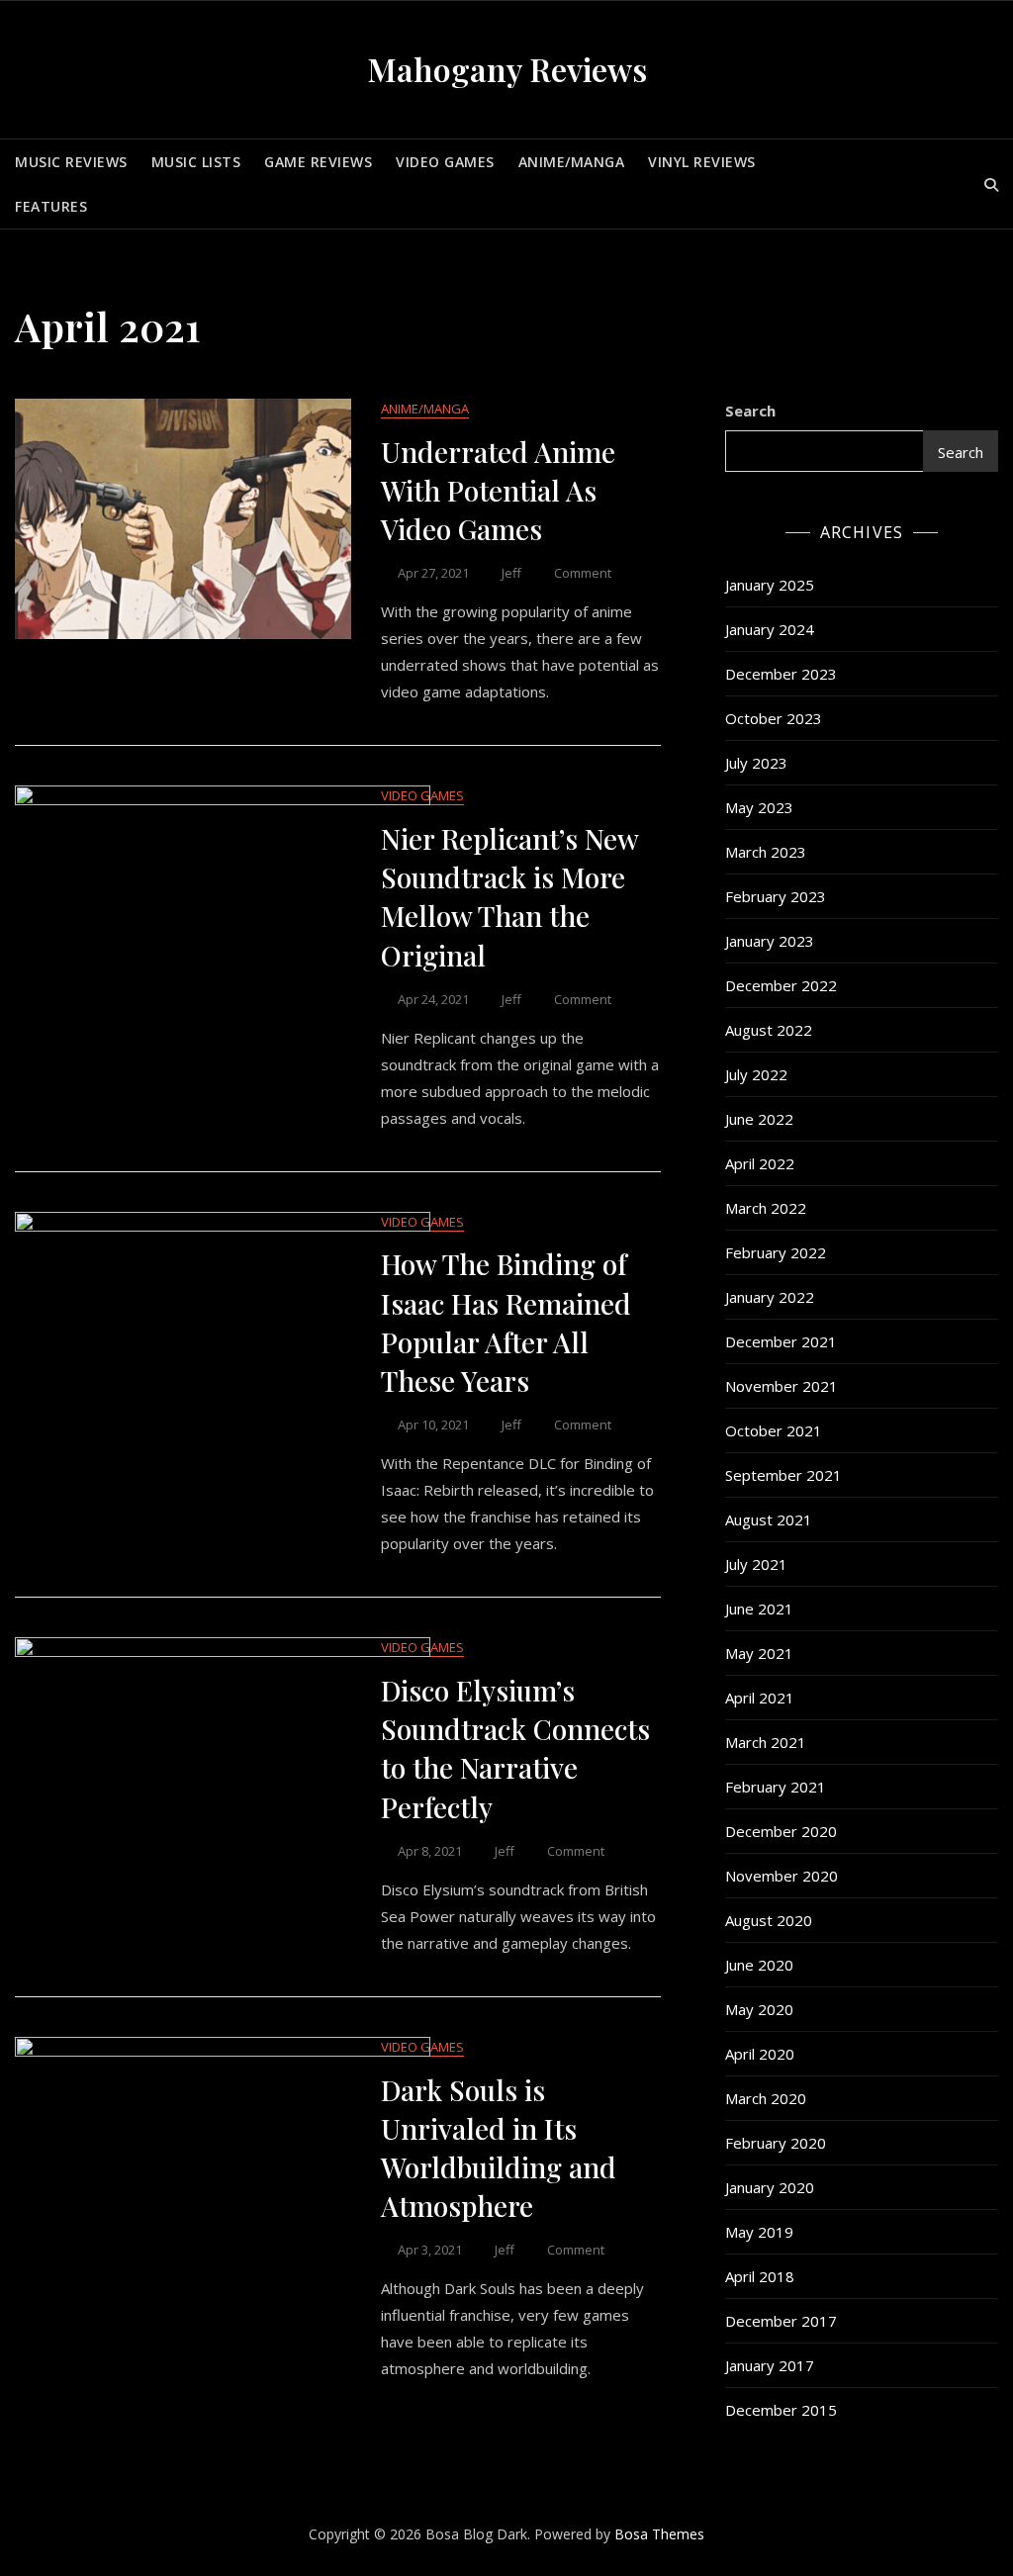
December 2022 (781, 985)
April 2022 (760, 1163)
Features (51, 206)
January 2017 (770, 2365)
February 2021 (776, 1787)
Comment (583, 573)
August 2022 (769, 1030)
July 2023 (756, 763)
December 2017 (781, 2321)
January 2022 (770, 1297)
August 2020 (769, 1920)
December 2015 (781, 2410)
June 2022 (759, 1119)
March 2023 (766, 852)
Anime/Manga (572, 162)
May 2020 (759, 2009)
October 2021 (774, 1430)
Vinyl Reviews (702, 162)
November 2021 (782, 1386)
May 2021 (759, 1653)
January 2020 (770, 2187)
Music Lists (196, 162)
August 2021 (769, 1519)
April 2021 (760, 1698)
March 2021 (766, 1742)
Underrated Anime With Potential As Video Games (498, 490)
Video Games (445, 162)
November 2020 (782, 1876)
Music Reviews (71, 162)
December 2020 (781, 1831)
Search (750, 411)
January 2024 (770, 629)
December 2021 (781, 1341)
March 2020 (766, 2098)
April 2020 (760, 2054)
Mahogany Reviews (507, 69)
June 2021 (759, 1609)
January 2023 (770, 941)
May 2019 (759, 2232)
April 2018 (760, 2276)
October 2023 (774, 718)
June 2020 (759, 1965)
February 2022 (776, 1252)
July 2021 (756, 1564)
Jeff (511, 573)
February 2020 (776, 2143)
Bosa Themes (659, 2534)
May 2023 (759, 807)
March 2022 (766, 1208)
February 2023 (776, 896)
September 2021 (783, 1475)
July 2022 (756, 1074)
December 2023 (781, 674)
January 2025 (770, 585)
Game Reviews (318, 162)
